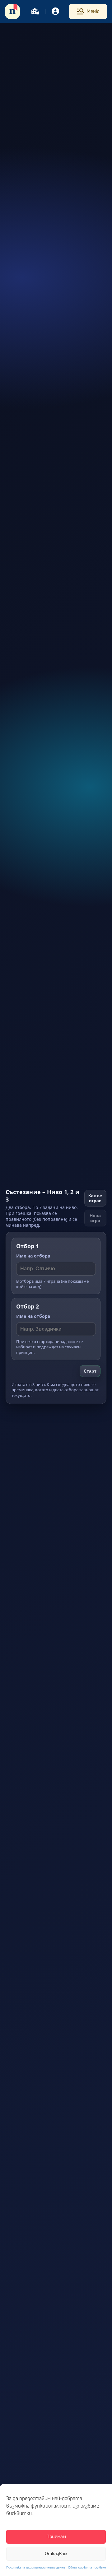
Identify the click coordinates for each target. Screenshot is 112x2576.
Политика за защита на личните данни (36, 2568)
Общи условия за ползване (87, 2568)
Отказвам (56, 2554)
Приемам (56, 2537)
